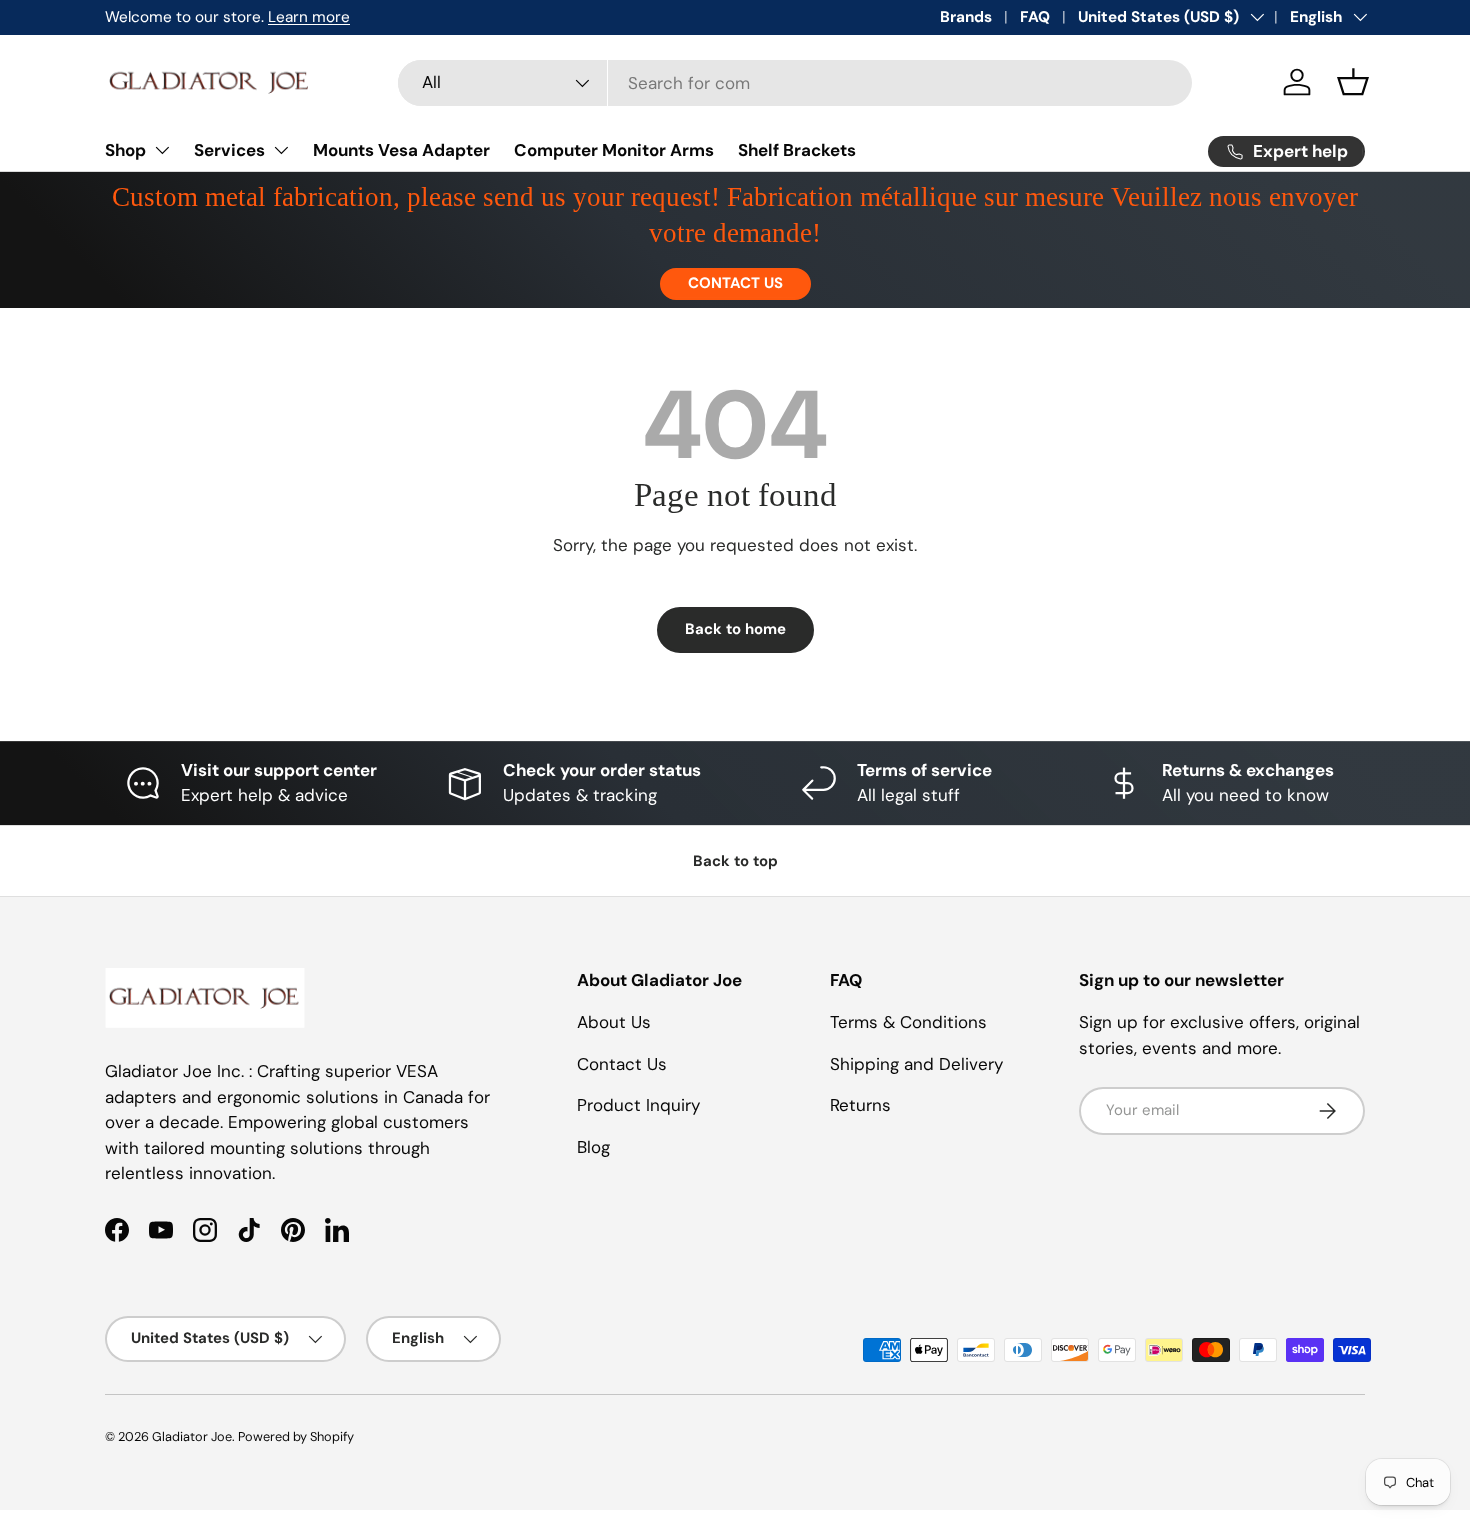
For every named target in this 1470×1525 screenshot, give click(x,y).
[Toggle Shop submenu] (162, 150)
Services (229, 150)
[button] (1353, 82)
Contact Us (622, 1064)
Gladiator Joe (192, 1436)
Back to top (735, 861)
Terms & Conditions (908, 1022)
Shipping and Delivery (916, 1064)
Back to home (735, 629)
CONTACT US (735, 283)
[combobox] (795, 83)
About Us (614, 1022)
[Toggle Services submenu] (281, 150)
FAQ (1035, 17)
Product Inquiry (638, 1105)
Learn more (309, 17)
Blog (593, 1147)
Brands (966, 17)
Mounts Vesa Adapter (401, 150)
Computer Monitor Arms (614, 150)
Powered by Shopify (296, 1436)
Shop (125, 150)
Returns (860, 1105)
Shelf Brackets (797, 150)
